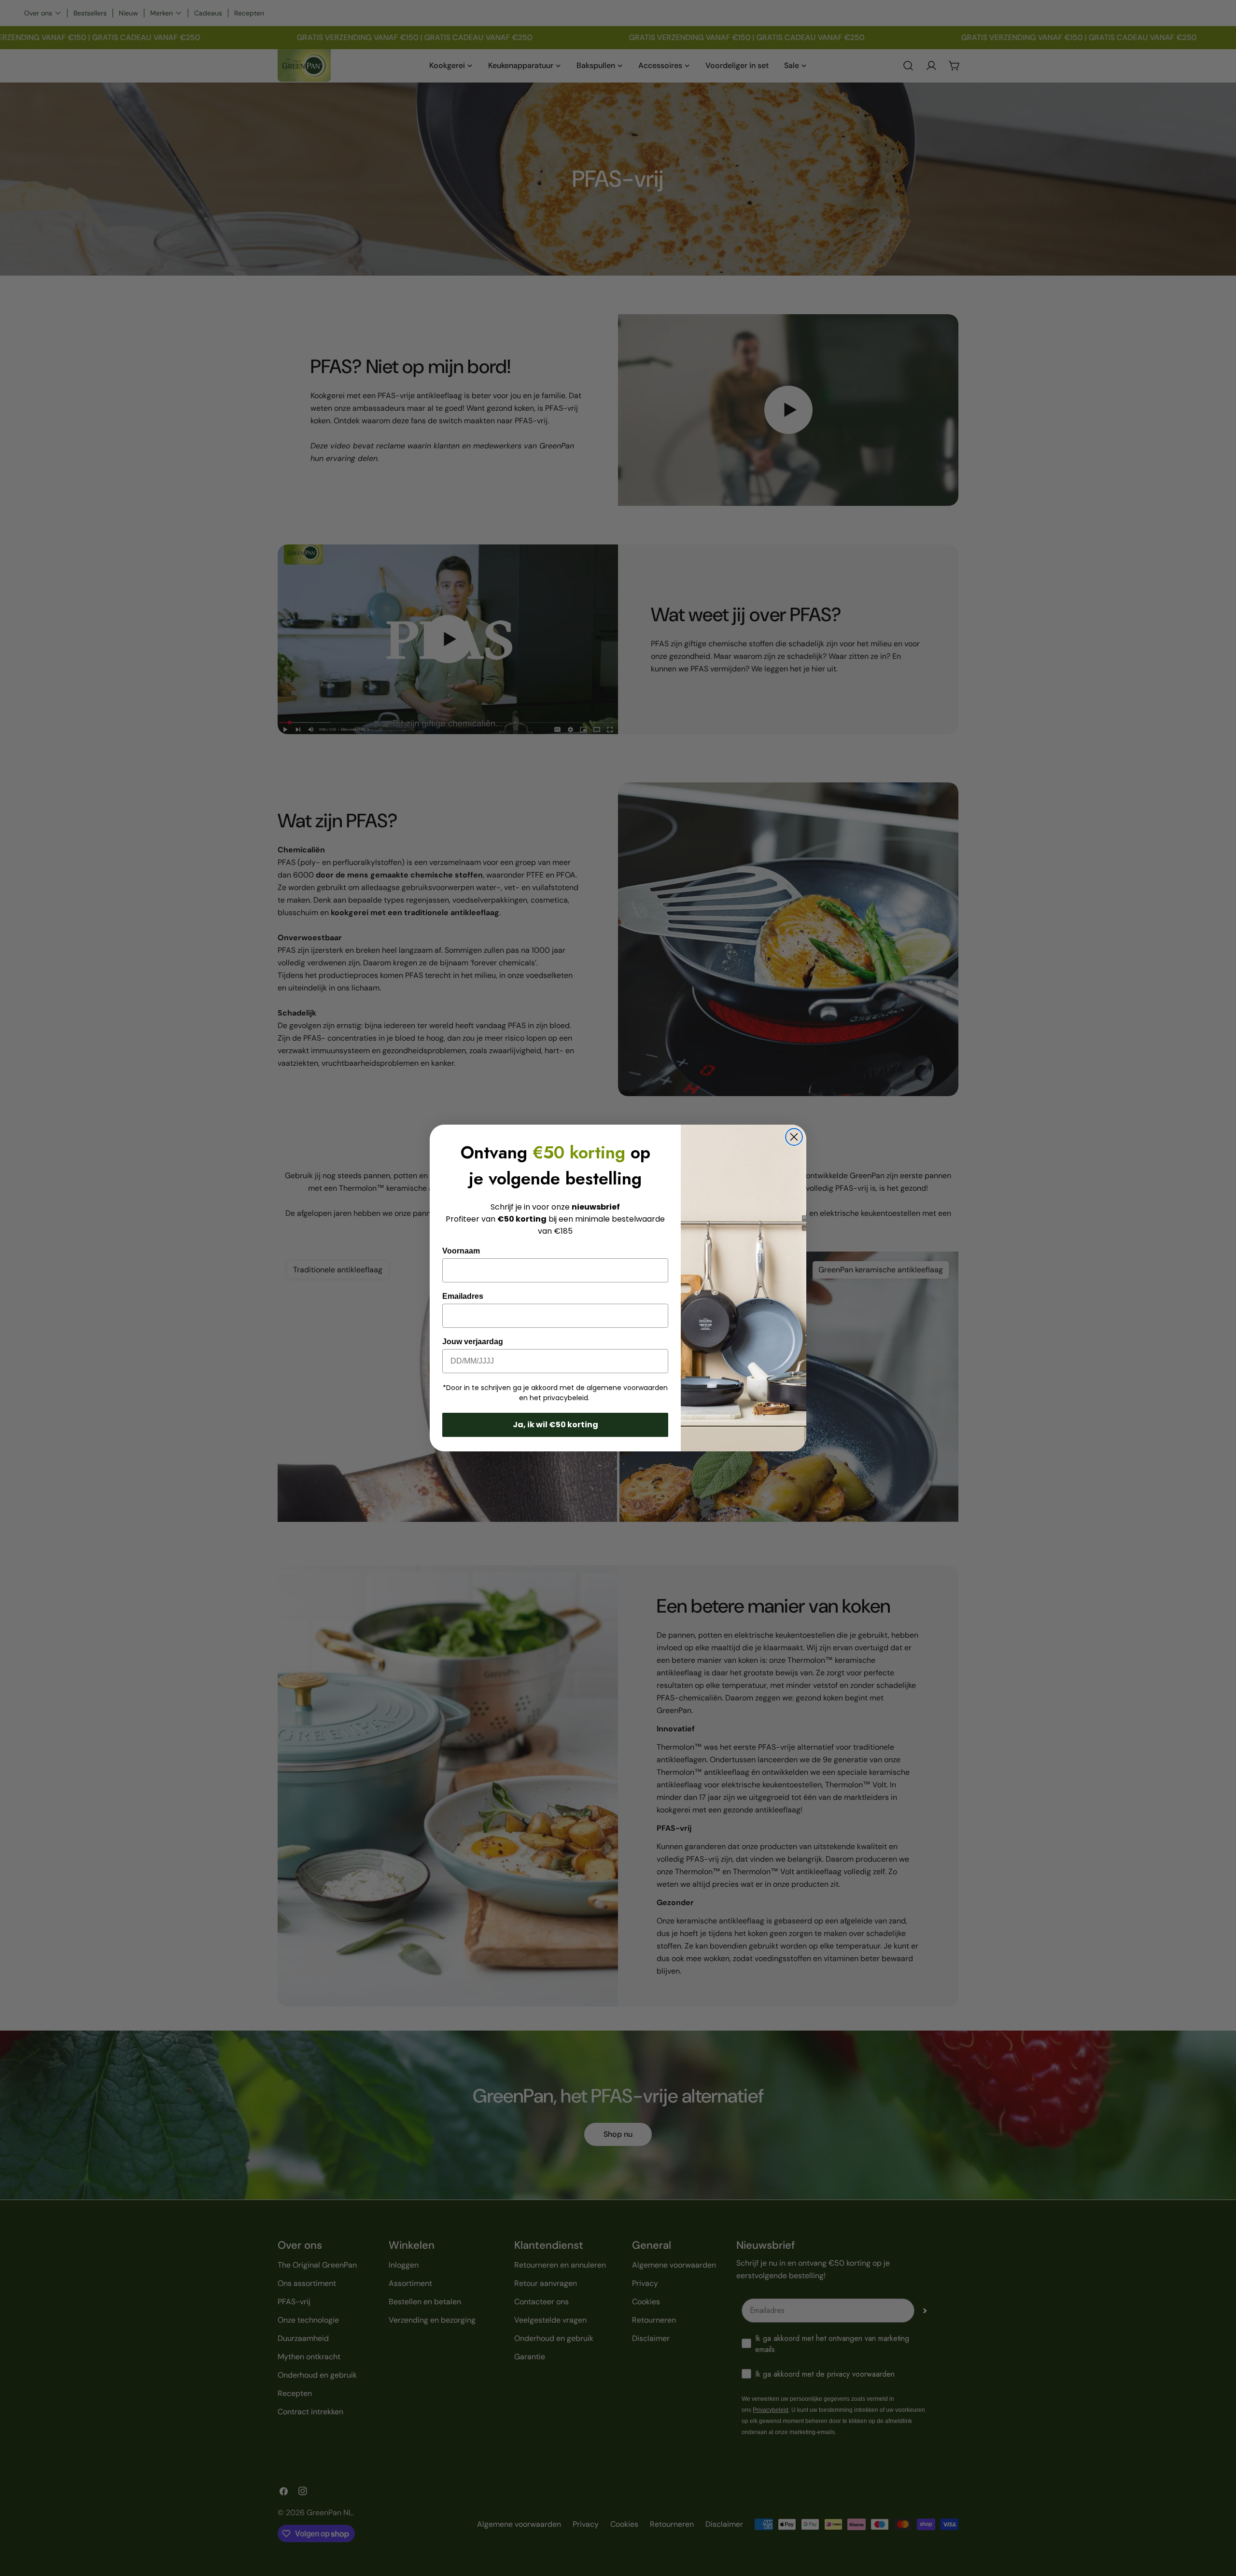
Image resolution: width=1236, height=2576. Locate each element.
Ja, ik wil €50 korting (555, 1425)
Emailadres (463, 1296)
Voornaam (461, 1251)
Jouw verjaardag (473, 1342)
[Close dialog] (794, 1137)
